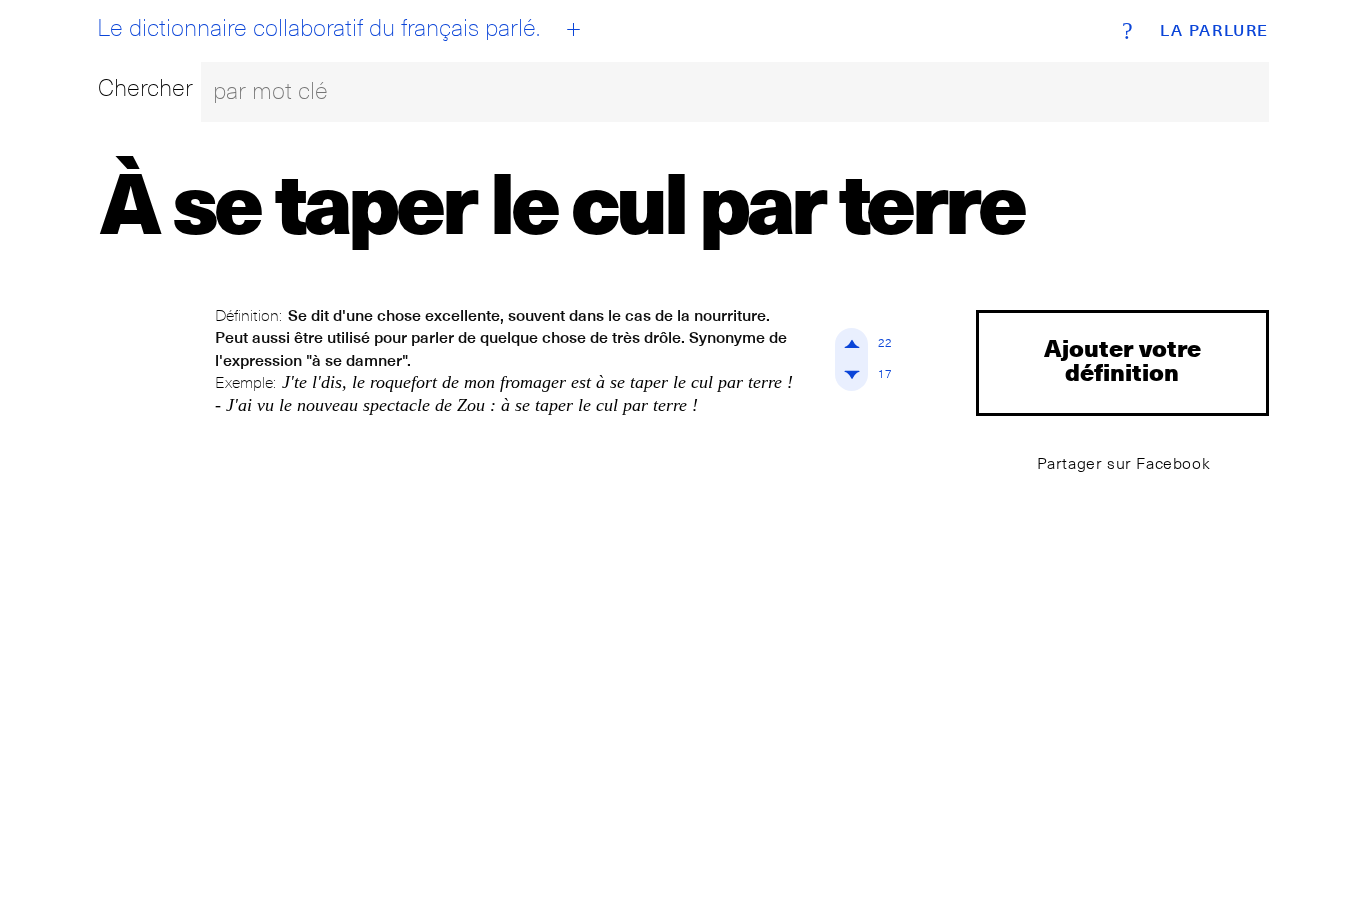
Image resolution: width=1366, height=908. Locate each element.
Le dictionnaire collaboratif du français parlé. (318, 28)
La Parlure (1214, 31)
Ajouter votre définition (1122, 359)
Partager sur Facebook (1124, 463)
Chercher (145, 87)
